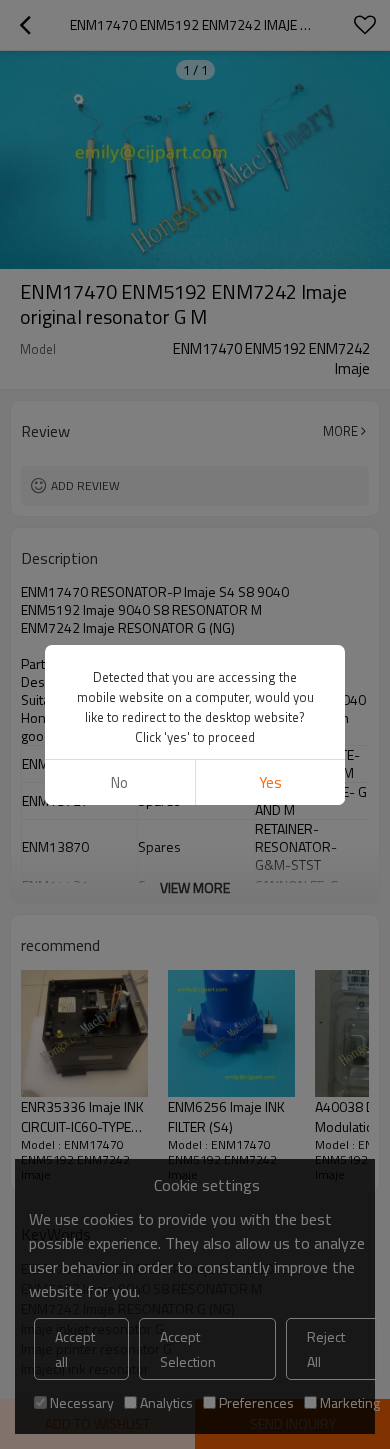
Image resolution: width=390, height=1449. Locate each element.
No (119, 782)
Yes (270, 782)
